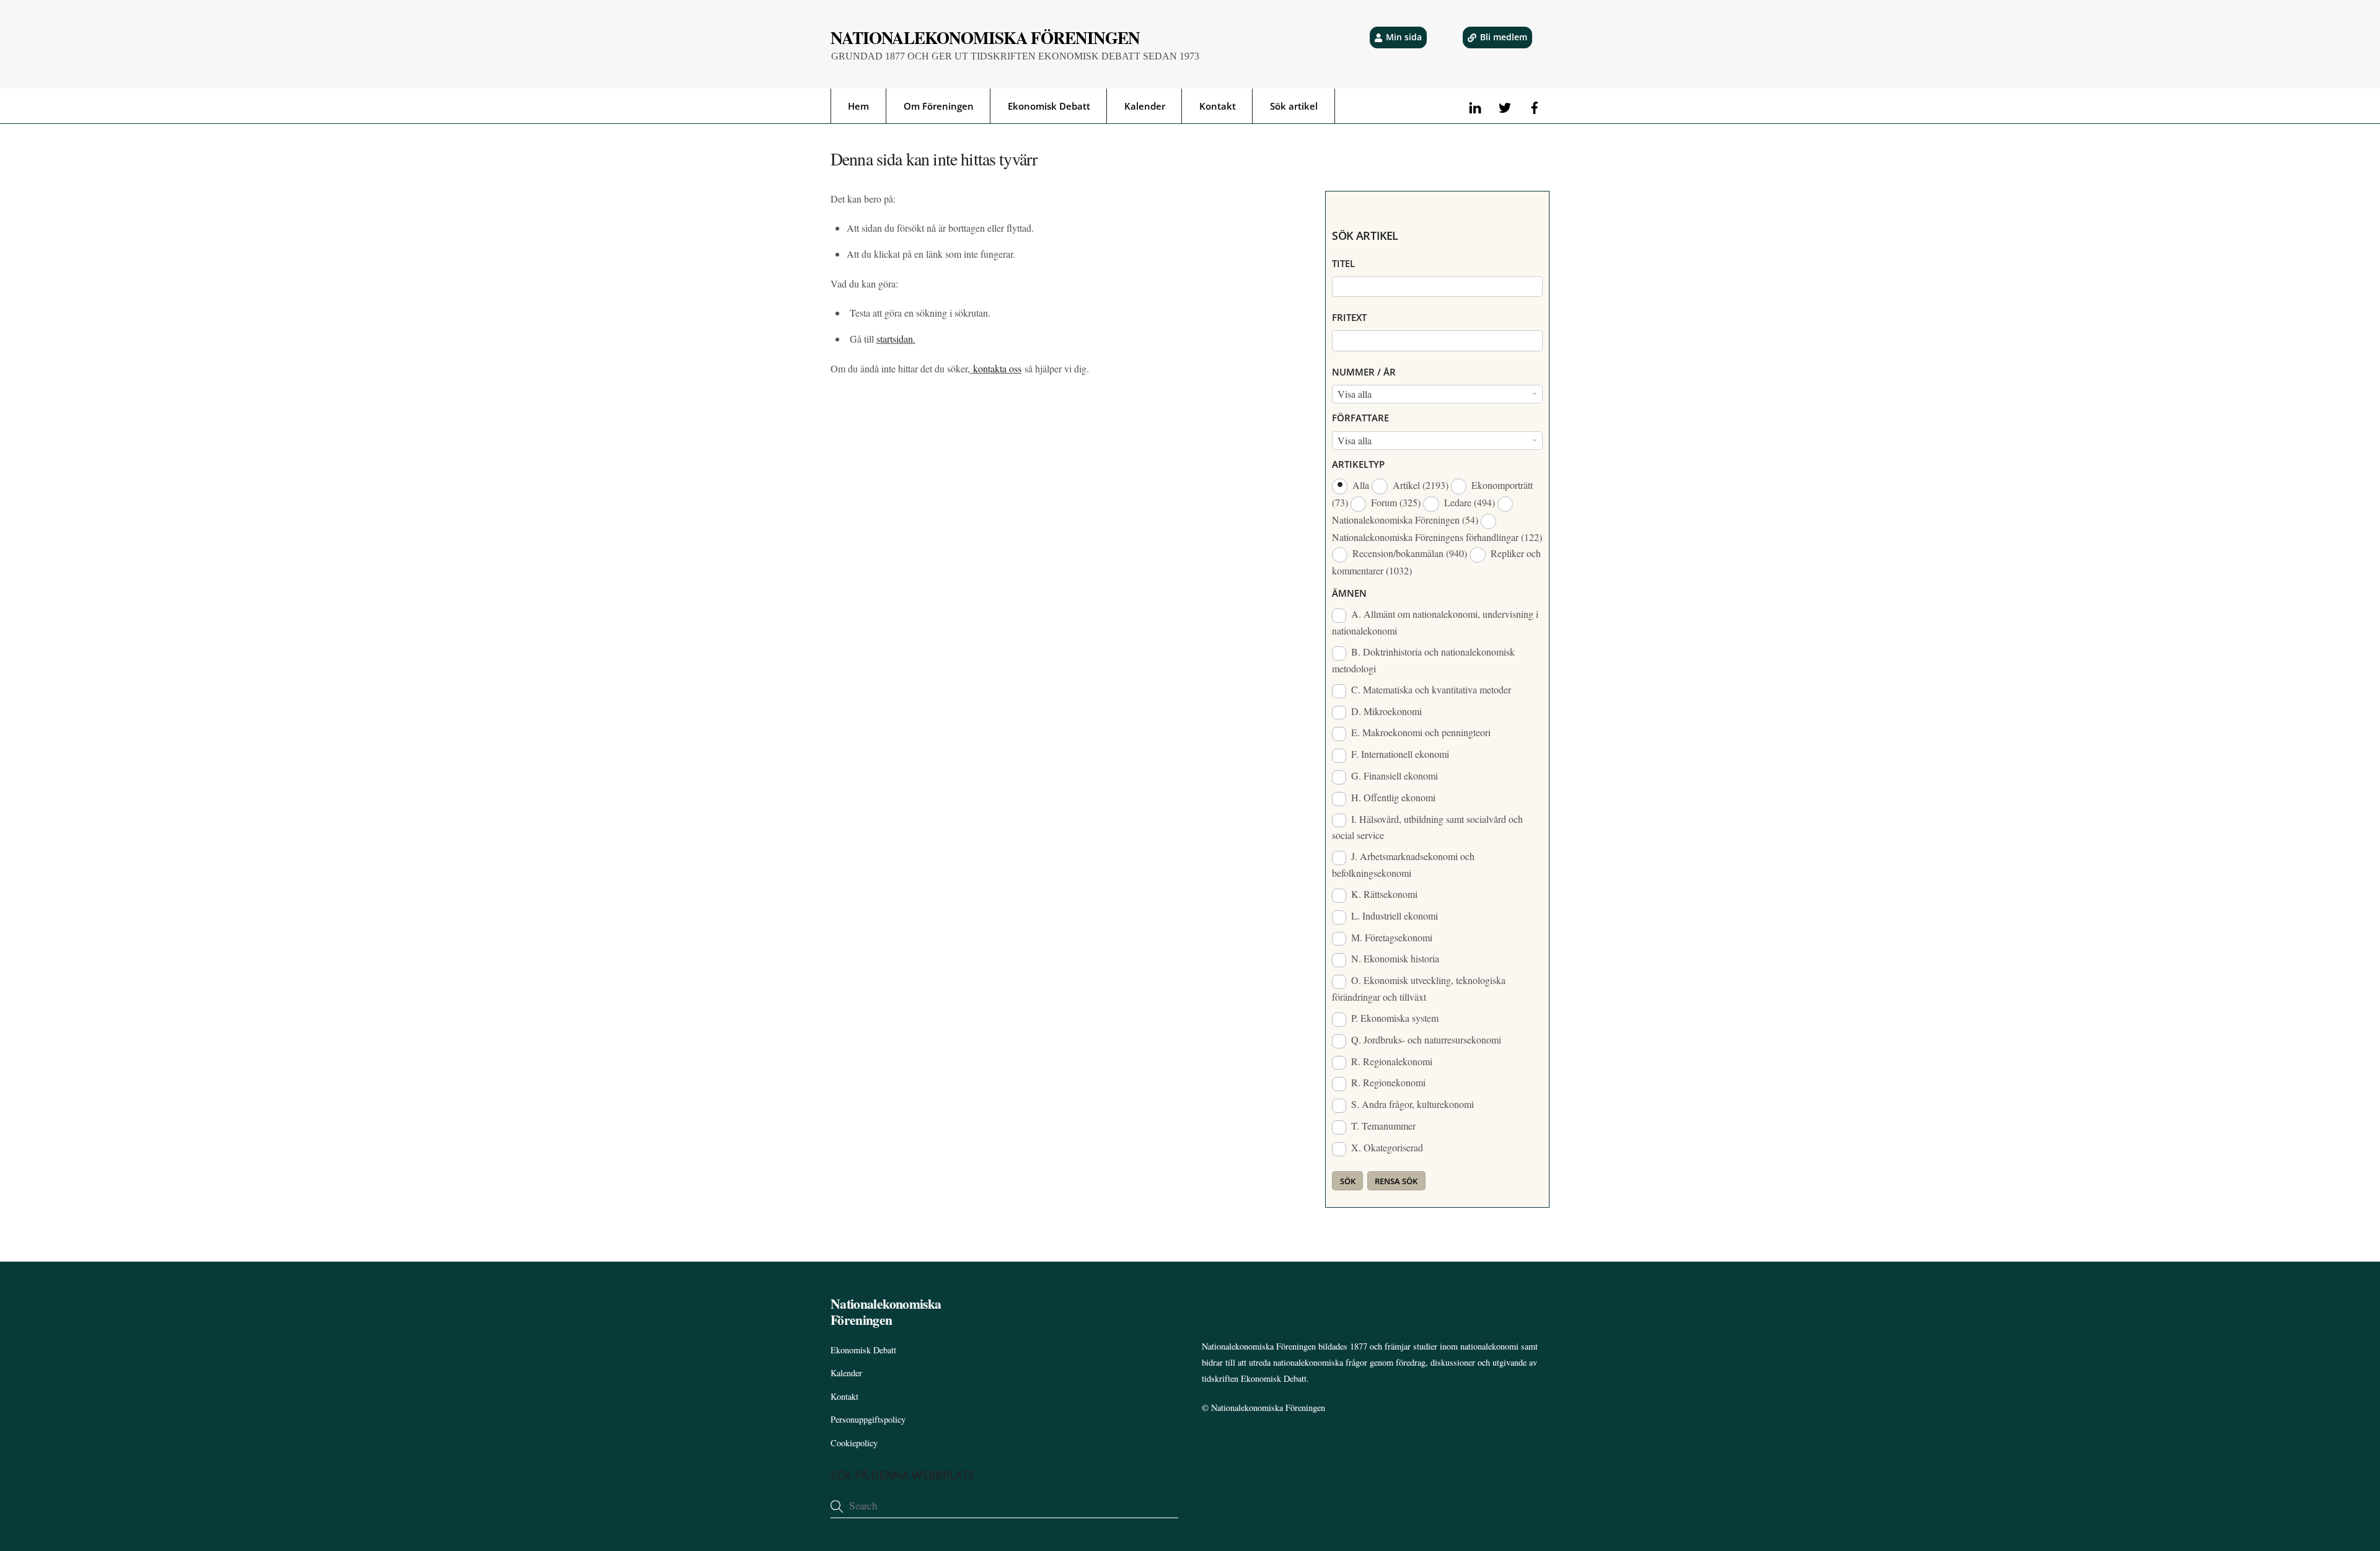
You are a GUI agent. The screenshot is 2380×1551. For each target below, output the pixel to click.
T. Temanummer (1382, 1126)
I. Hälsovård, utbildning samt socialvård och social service (1427, 827)
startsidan (895, 339)
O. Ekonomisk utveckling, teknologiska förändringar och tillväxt (1419, 988)
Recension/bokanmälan (1408, 553)
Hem (858, 106)
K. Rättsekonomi (1383, 894)
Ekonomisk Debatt (1049, 106)
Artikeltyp (1358, 464)
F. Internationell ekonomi (1399, 754)
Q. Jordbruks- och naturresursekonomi (1425, 1039)
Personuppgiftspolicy (868, 1419)
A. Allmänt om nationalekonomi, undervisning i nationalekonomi (1435, 622)
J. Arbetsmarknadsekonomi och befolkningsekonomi (1403, 864)
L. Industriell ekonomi (1393, 916)
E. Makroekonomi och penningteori (1420, 732)
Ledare (1468, 502)
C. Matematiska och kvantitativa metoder (1430, 689)
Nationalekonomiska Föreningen (1268, 1408)
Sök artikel (1294, 106)
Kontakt (1218, 106)
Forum (1395, 502)
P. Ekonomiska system (1394, 1018)
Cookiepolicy (854, 1443)
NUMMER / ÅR (1364, 372)
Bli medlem (1504, 37)
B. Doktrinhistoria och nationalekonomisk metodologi (1423, 660)
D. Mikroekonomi (1385, 711)
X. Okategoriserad (1386, 1147)
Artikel (1419, 485)
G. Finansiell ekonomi (1393, 775)
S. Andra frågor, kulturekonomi (1411, 1104)
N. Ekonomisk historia (1394, 958)
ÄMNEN (1349, 593)
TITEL (1343, 263)
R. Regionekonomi (1387, 1082)
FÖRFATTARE (1360, 418)
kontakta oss (996, 368)
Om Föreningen (939, 106)
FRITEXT (1349, 317)
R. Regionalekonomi (1391, 1061)
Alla (1361, 485)
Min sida (1404, 37)
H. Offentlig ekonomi (1392, 797)
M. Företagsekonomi (1391, 937)
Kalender (1145, 106)
